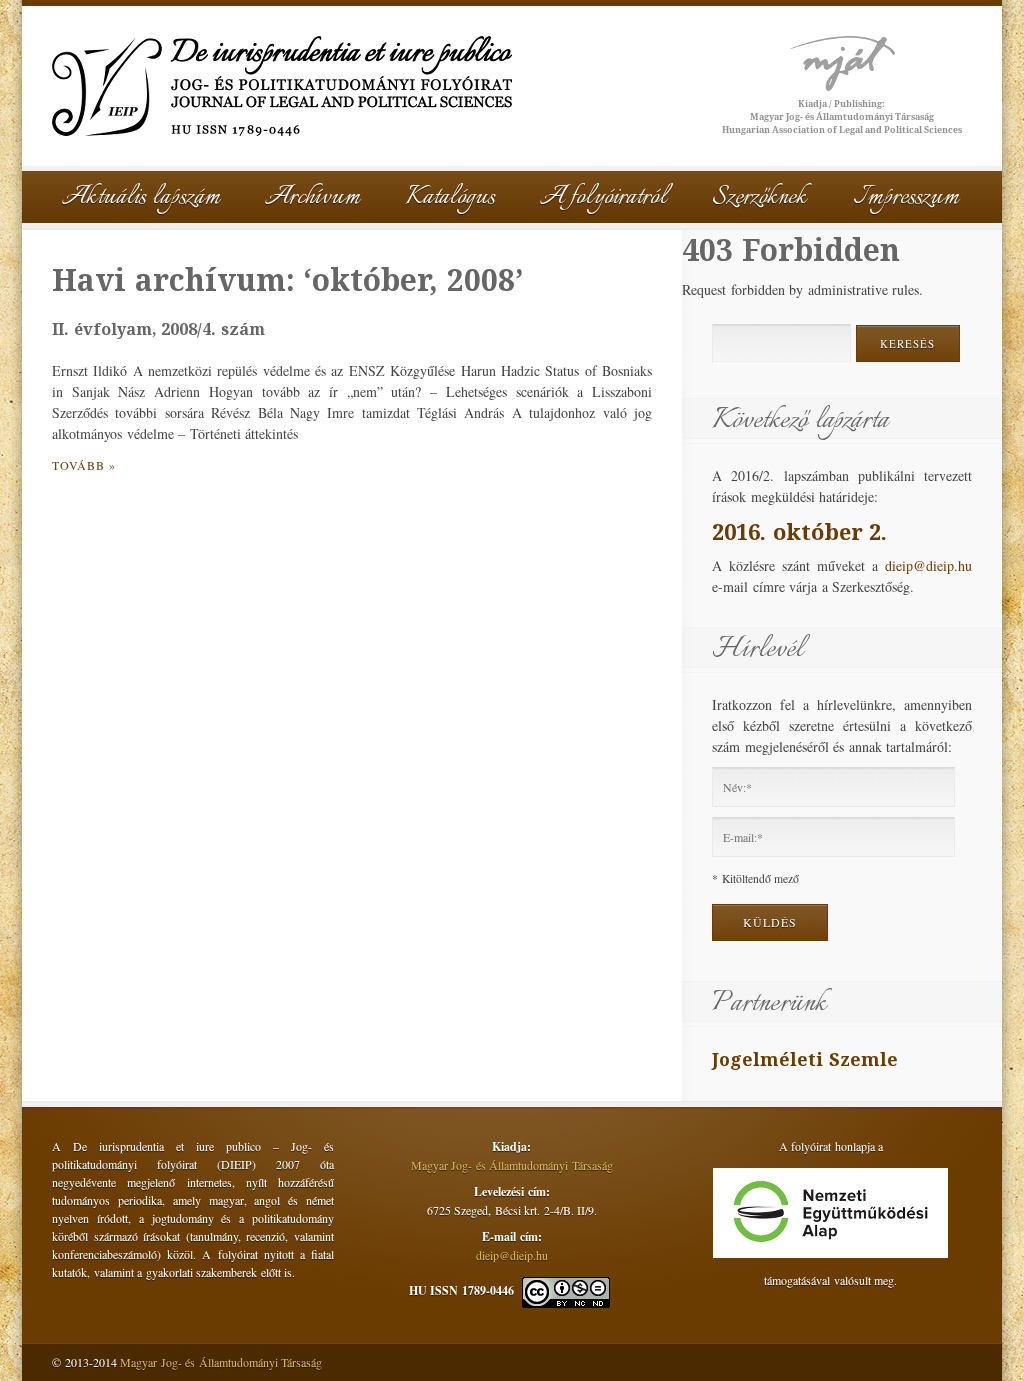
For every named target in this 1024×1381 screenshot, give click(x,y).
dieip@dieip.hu (928, 565)
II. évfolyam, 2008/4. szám (158, 329)
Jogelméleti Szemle (805, 1059)
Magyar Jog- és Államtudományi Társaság (512, 1165)
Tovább (78, 465)
